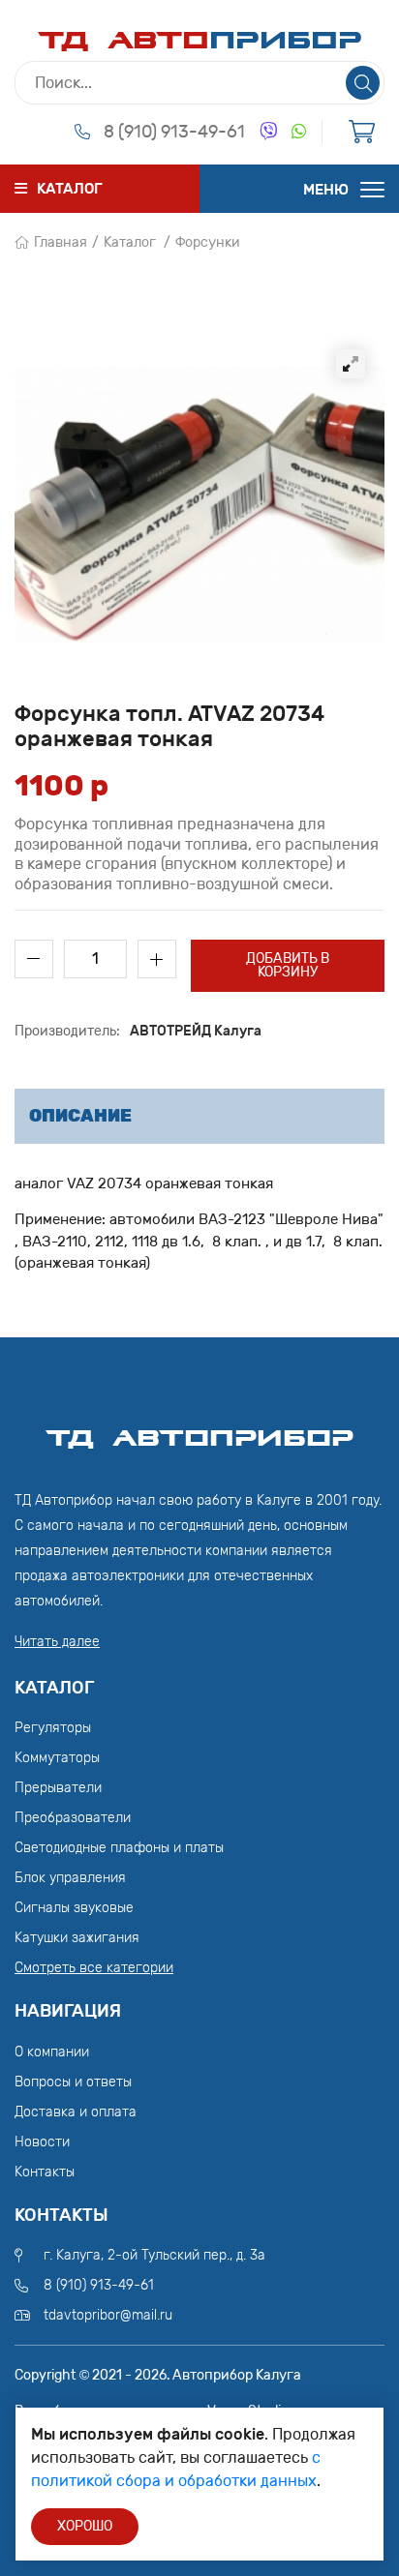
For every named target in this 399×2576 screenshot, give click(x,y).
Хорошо (85, 2526)
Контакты (45, 2172)
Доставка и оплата (76, 2112)
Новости (42, 2142)
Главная (61, 242)
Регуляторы (53, 1728)
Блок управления (70, 1878)
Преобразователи (73, 1818)
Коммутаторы (57, 1758)
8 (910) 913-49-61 (174, 132)
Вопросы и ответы (73, 2082)
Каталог (130, 242)
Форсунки (208, 242)
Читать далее (57, 1642)
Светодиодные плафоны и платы (119, 1848)
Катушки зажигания (77, 1938)
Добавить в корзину (288, 965)
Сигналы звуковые (74, 1908)
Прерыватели (58, 1788)
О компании (52, 2052)
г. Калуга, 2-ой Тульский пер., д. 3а (154, 2255)
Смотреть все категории (94, 1968)
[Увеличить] (351, 364)
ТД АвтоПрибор (199, 1429)
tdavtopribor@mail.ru (108, 2315)
